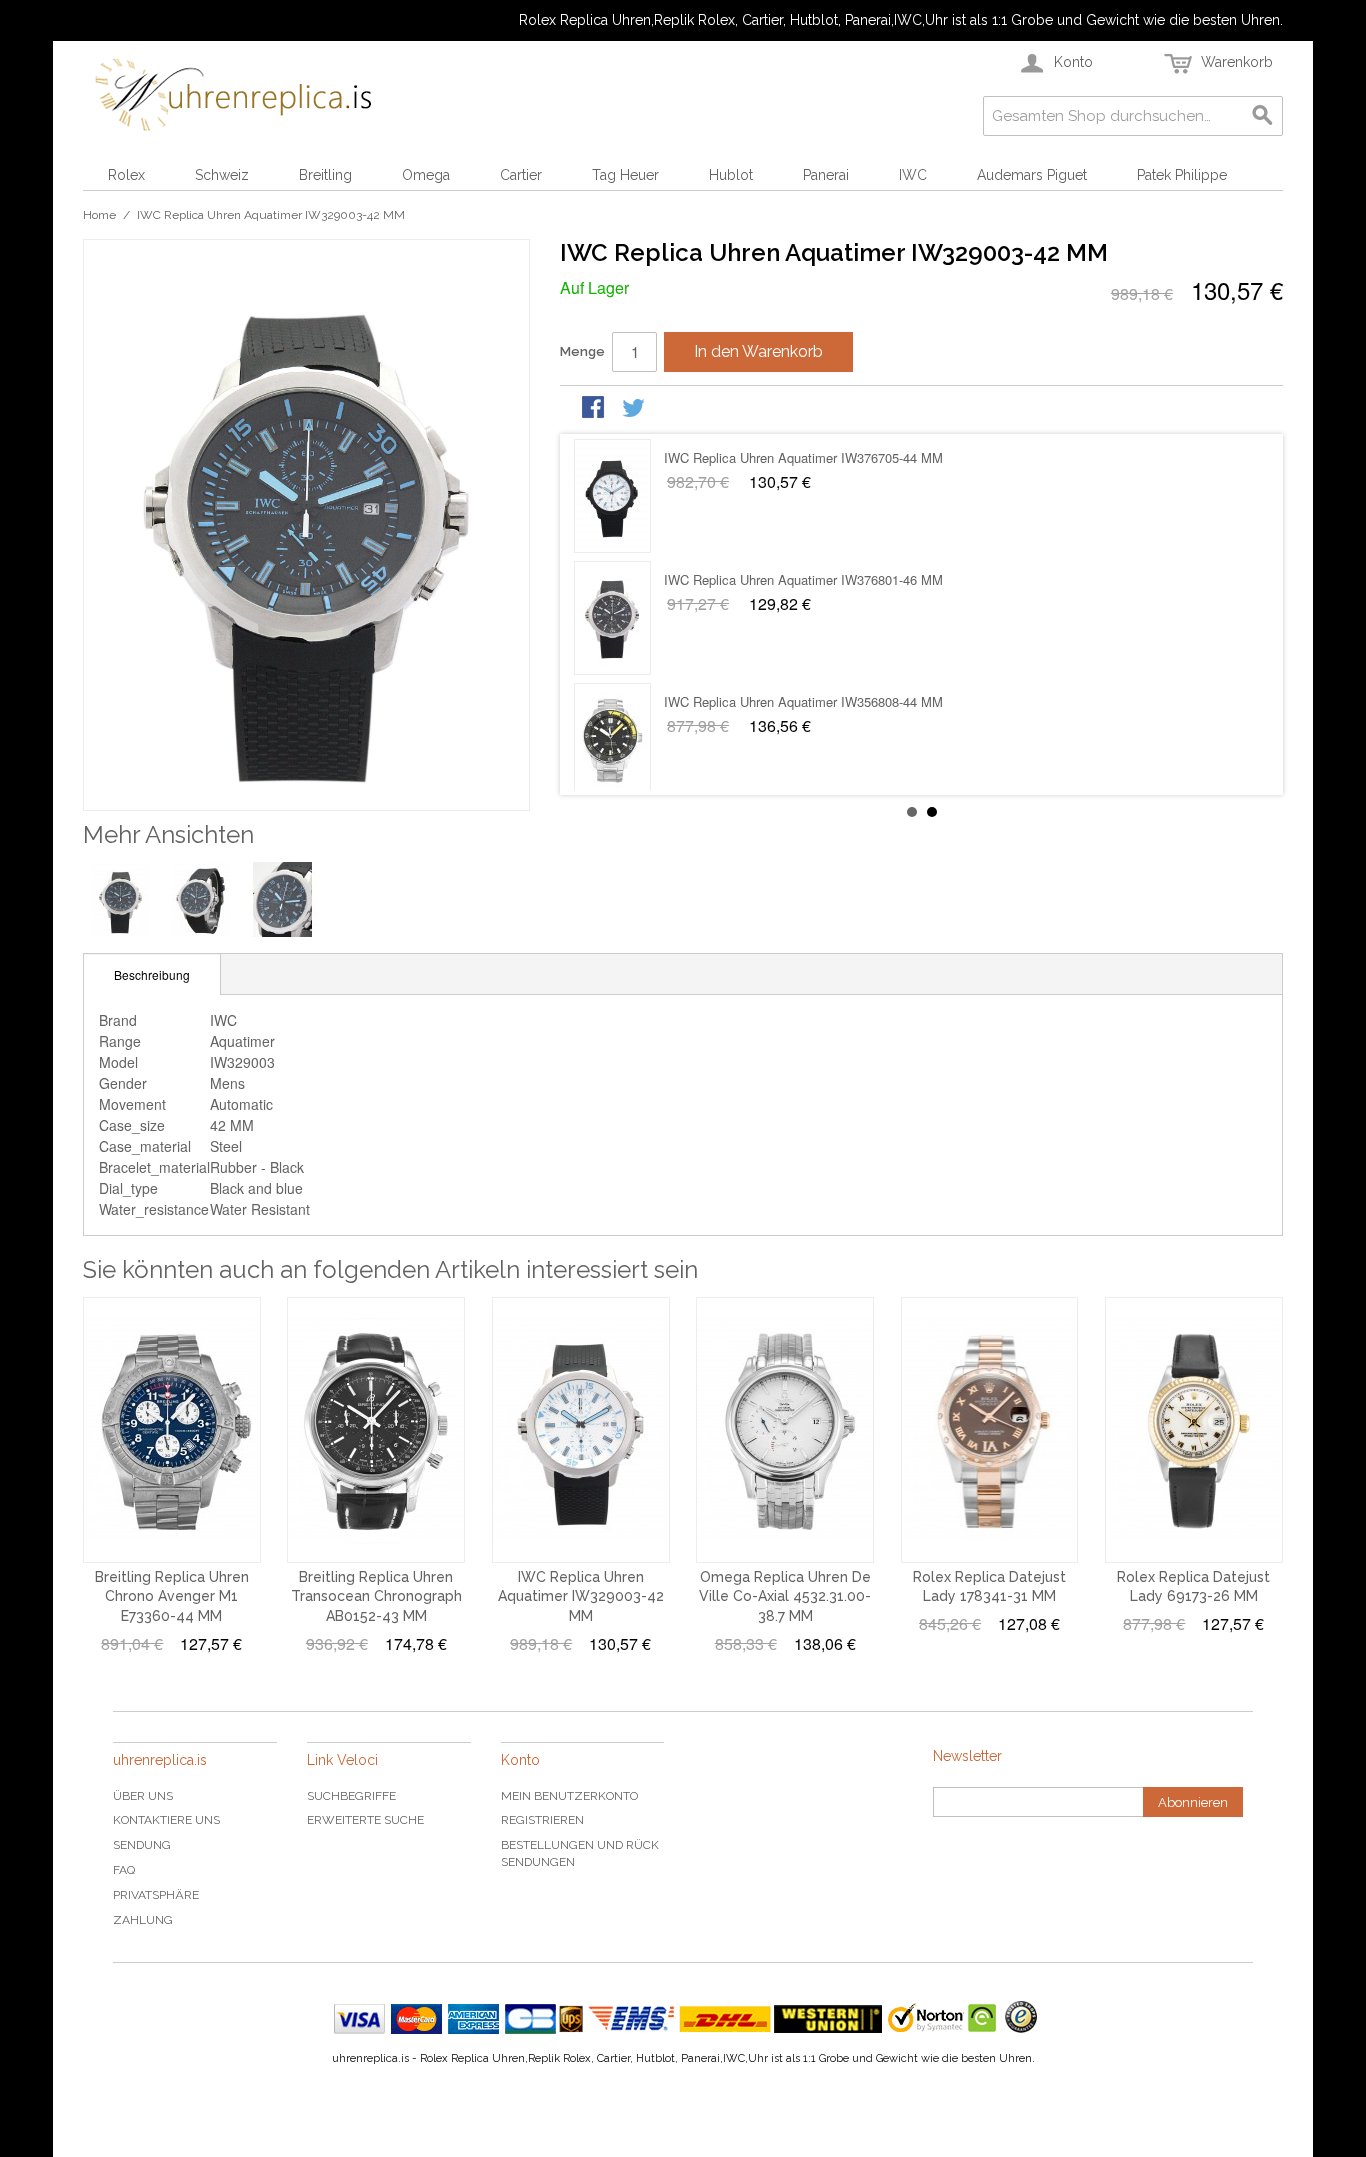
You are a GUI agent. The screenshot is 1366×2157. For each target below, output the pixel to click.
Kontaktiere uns (166, 1820)
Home (99, 215)
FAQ (124, 1870)
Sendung (142, 1845)
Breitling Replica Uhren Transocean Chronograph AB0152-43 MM (376, 1596)
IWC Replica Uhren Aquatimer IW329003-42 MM (581, 1596)
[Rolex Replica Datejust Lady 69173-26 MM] (1194, 1430)
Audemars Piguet (1032, 175)
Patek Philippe (1182, 175)
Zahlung (143, 1920)
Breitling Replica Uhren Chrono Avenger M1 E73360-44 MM (172, 1596)
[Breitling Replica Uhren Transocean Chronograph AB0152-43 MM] (376, 1430)
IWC (913, 175)
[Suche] (1263, 116)
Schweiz (222, 175)
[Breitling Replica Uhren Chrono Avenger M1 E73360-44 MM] (172, 1430)
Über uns (143, 1796)
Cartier (521, 175)
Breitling (325, 175)
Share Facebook (595, 409)
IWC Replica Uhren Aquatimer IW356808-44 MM (803, 457)
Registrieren (542, 1820)
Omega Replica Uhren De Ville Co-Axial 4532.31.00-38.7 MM (785, 1596)
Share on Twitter (635, 409)
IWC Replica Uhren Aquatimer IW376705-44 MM (803, 579)
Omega (426, 175)
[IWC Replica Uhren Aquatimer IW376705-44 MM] (612, 618)
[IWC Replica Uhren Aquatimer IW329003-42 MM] (581, 1430)
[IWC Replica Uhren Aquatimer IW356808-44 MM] (612, 496)
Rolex (126, 175)
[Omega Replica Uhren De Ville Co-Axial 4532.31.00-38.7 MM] (785, 1430)
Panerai (826, 175)
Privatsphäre (156, 1895)
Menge (582, 351)
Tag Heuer (625, 175)
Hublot (731, 175)
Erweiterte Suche (365, 1820)
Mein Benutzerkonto (569, 1796)
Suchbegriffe (351, 1796)
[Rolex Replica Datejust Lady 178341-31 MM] (990, 1430)
